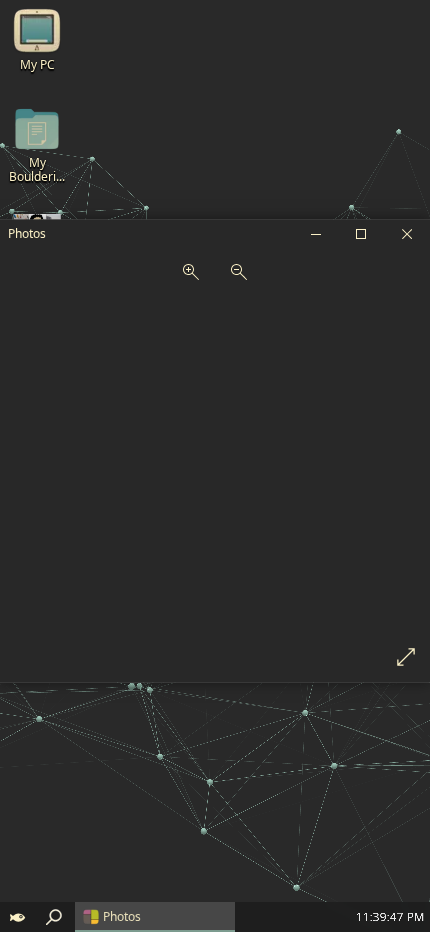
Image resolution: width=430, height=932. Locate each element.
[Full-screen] (406, 658)
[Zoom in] (191, 274)
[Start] (18, 917)
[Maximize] (361, 234)
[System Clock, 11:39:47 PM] (390, 917)
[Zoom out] (239, 274)
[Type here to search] (54, 917)
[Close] (407, 234)
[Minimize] (315, 234)
